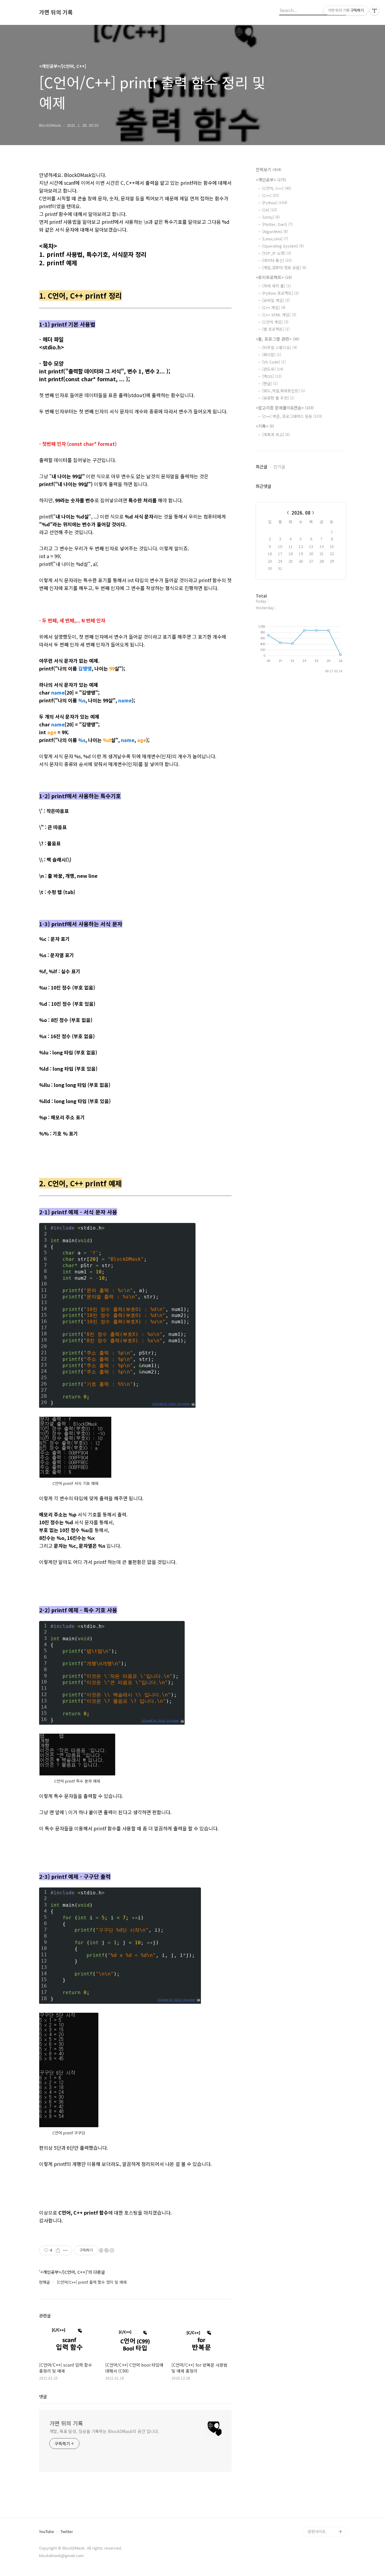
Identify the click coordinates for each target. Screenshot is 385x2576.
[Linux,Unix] (275, 239)
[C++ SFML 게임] (279, 315)
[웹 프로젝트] (276, 329)
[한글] (270, 383)
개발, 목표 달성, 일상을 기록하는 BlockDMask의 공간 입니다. (104, 2431)
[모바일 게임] (276, 300)
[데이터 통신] (277, 260)
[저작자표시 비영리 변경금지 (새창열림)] (106, 2250)
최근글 (262, 467)
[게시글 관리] (65, 2250)
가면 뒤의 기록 (56, 12)
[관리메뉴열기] (374, 11)
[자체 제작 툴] (277, 286)
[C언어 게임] (275, 322)
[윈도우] (273, 369)
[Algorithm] (275, 231)
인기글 (279, 467)
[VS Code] (274, 362)
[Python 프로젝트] (280, 293)
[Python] (275, 203)
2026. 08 (301, 513)
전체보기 (268, 169)
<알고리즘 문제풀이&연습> (285, 408)
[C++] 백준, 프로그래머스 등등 (292, 416)
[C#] (270, 210)
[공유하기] (58, 2250)
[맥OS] (272, 376)
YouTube (47, 2532)
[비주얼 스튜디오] (280, 347)
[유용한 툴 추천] (278, 398)
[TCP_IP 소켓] (277, 253)
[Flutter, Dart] (277, 224)
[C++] (271, 195)
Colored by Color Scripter (171, 1404)
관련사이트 (317, 2531)
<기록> (265, 426)
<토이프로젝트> (274, 277)
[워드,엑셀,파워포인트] (284, 391)
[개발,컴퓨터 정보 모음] (284, 268)
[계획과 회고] (276, 435)
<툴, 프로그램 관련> (277, 339)
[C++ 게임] (274, 307)
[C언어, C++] (277, 188)
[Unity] (271, 217)
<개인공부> (271, 180)
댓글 (43, 2396)
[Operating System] (283, 246)
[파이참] (272, 355)
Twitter (67, 2532)
